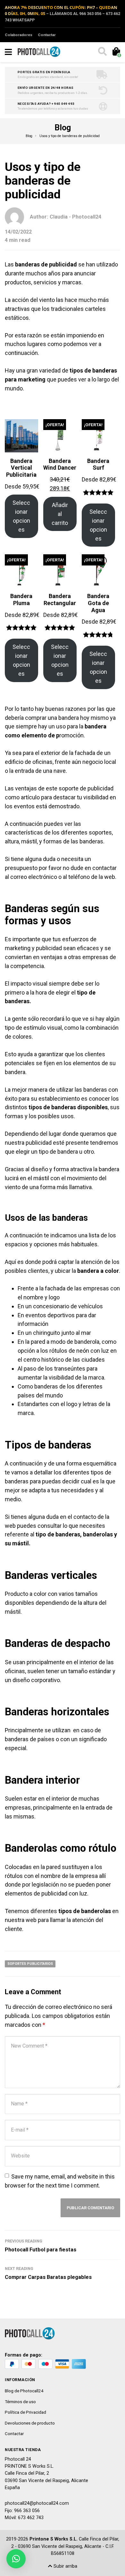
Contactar (47, 35)
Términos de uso (20, 2402)
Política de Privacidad (25, 2412)
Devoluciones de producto (30, 2423)
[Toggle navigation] (8, 52)
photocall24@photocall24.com (37, 2503)
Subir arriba (65, 2566)
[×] (16, 2559)
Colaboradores (19, 35)
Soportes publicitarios (30, 1964)
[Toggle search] (102, 52)
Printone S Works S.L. (54, 2539)
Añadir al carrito (60, 514)
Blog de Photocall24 (24, 2391)
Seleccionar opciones (21, 516)
